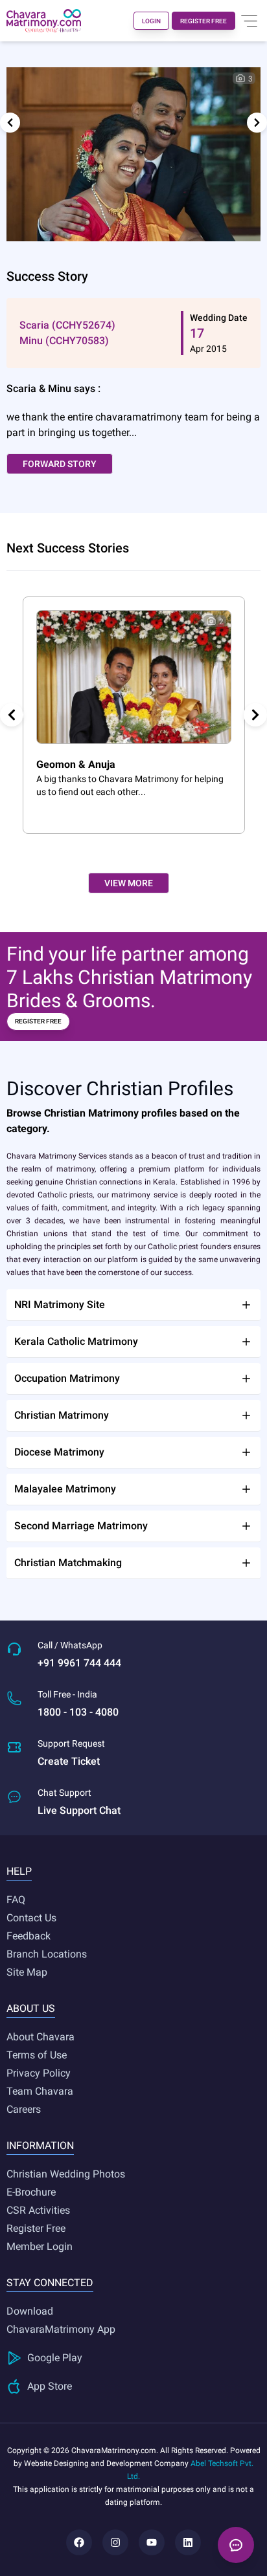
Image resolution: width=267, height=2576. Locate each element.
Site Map (27, 1972)
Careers (24, 2109)
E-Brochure (31, 2192)
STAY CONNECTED (50, 2283)
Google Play (55, 2358)
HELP (19, 1871)
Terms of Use (37, 2055)
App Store (50, 2386)
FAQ (16, 1900)
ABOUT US (31, 2008)
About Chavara (41, 2037)
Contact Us (31, 1918)
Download (30, 2311)
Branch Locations (47, 1954)
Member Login (40, 2246)
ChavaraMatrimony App (61, 2329)
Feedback (29, 1936)
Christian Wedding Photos (66, 2174)
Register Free (36, 2228)
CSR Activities (38, 2210)
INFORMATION (40, 2145)
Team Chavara (40, 2091)
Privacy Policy (39, 2073)
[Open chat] (236, 2545)
